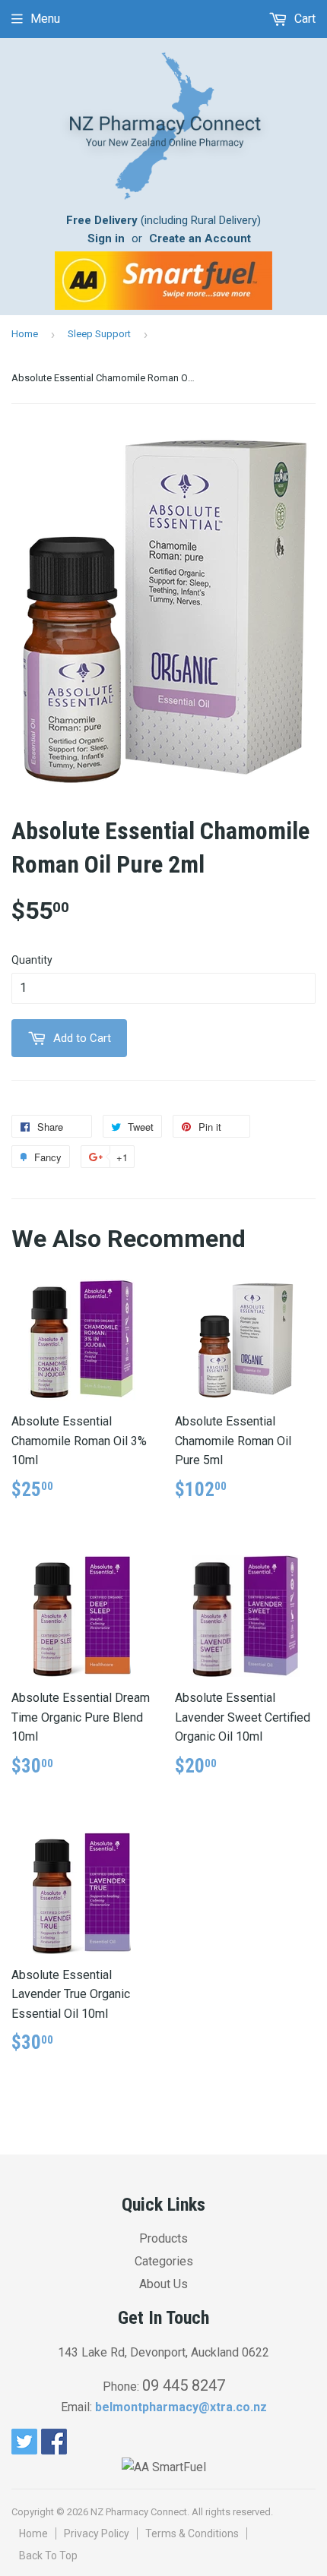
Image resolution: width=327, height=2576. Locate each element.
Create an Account (200, 238)
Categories (164, 2261)
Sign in (106, 238)
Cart (303, 19)
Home (25, 334)
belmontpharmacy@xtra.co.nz (181, 2407)
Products (163, 2238)
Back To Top (48, 2555)
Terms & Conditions (192, 2533)
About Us (163, 2284)
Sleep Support (99, 334)
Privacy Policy (97, 2533)
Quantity (32, 960)
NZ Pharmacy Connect (139, 2512)
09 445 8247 (184, 2385)
